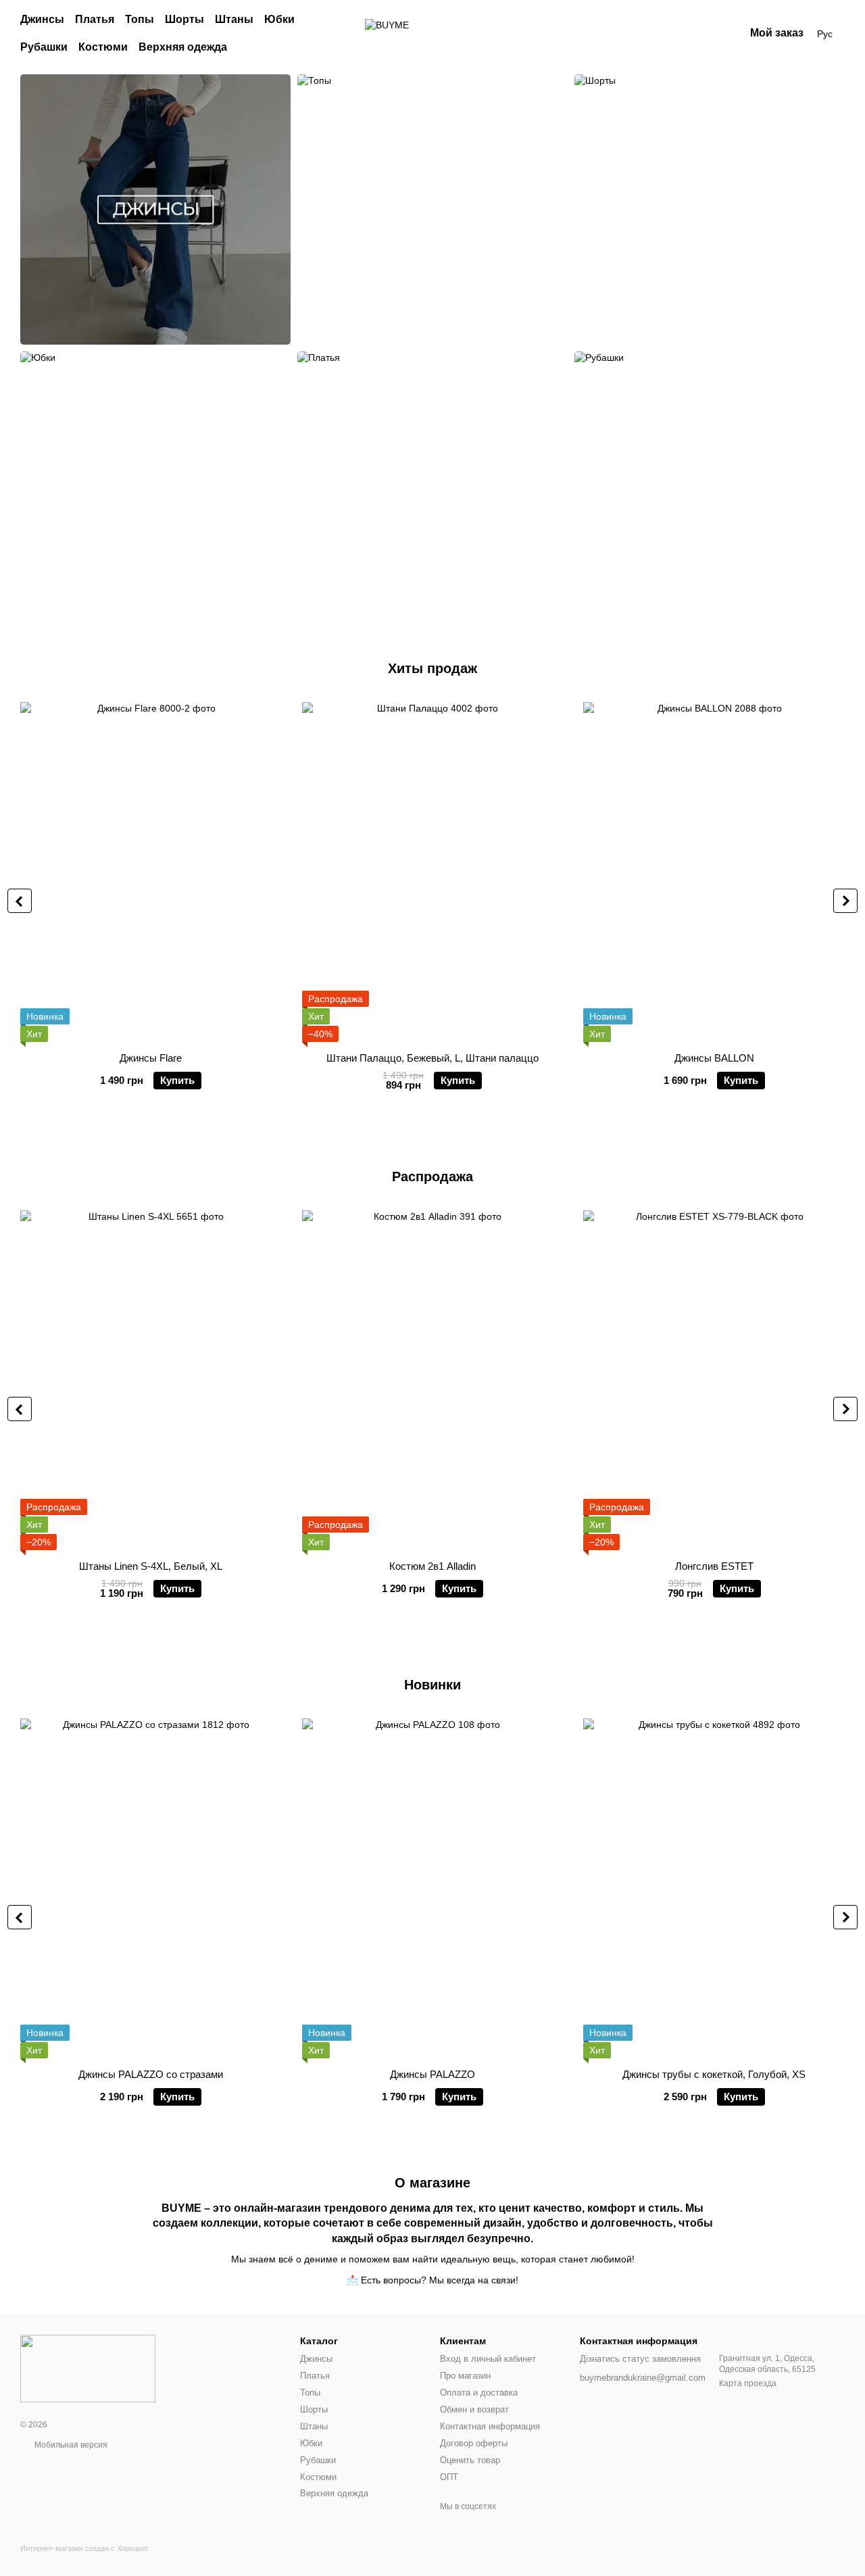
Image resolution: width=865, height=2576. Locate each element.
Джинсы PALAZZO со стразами (151, 2074)
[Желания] (664, 34)
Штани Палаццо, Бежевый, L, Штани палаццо (432, 1058)
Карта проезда (748, 2383)
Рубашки (44, 47)
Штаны (234, 19)
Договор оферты (474, 2443)
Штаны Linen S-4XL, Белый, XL (151, 1566)
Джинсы (42, 19)
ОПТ (449, 2477)
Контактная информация (490, 2426)
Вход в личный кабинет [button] (488, 2359)
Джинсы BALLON (714, 1058)
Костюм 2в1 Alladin (432, 1566)
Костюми (103, 47)
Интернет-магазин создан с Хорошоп (84, 2548)
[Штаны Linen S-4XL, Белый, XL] (151, 1380)
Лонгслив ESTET (714, 1566)
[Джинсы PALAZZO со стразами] (151, 1888)
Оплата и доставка (479, 2393)
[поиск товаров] (332, 34)
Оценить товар (470, 2460)
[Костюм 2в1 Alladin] (433, 1380)
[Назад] (20, 901)
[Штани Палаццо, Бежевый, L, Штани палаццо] (433, 872)
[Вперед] (845, 901)
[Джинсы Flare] (151, 872)
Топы (140, 19)
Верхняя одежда (183, 47)
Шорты (184, 19)
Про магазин (465, 2376)
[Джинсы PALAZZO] (433, 1888)
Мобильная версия (70, 2445)
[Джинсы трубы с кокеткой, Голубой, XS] (714, 1888)
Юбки (279, 19)
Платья (95, 19)
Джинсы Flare (151, 1058)
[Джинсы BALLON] (714, 872)
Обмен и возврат (474, 2409)
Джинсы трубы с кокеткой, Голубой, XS (714, 2074)
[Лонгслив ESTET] (714, 1380)
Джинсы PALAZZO (432, 2074)
